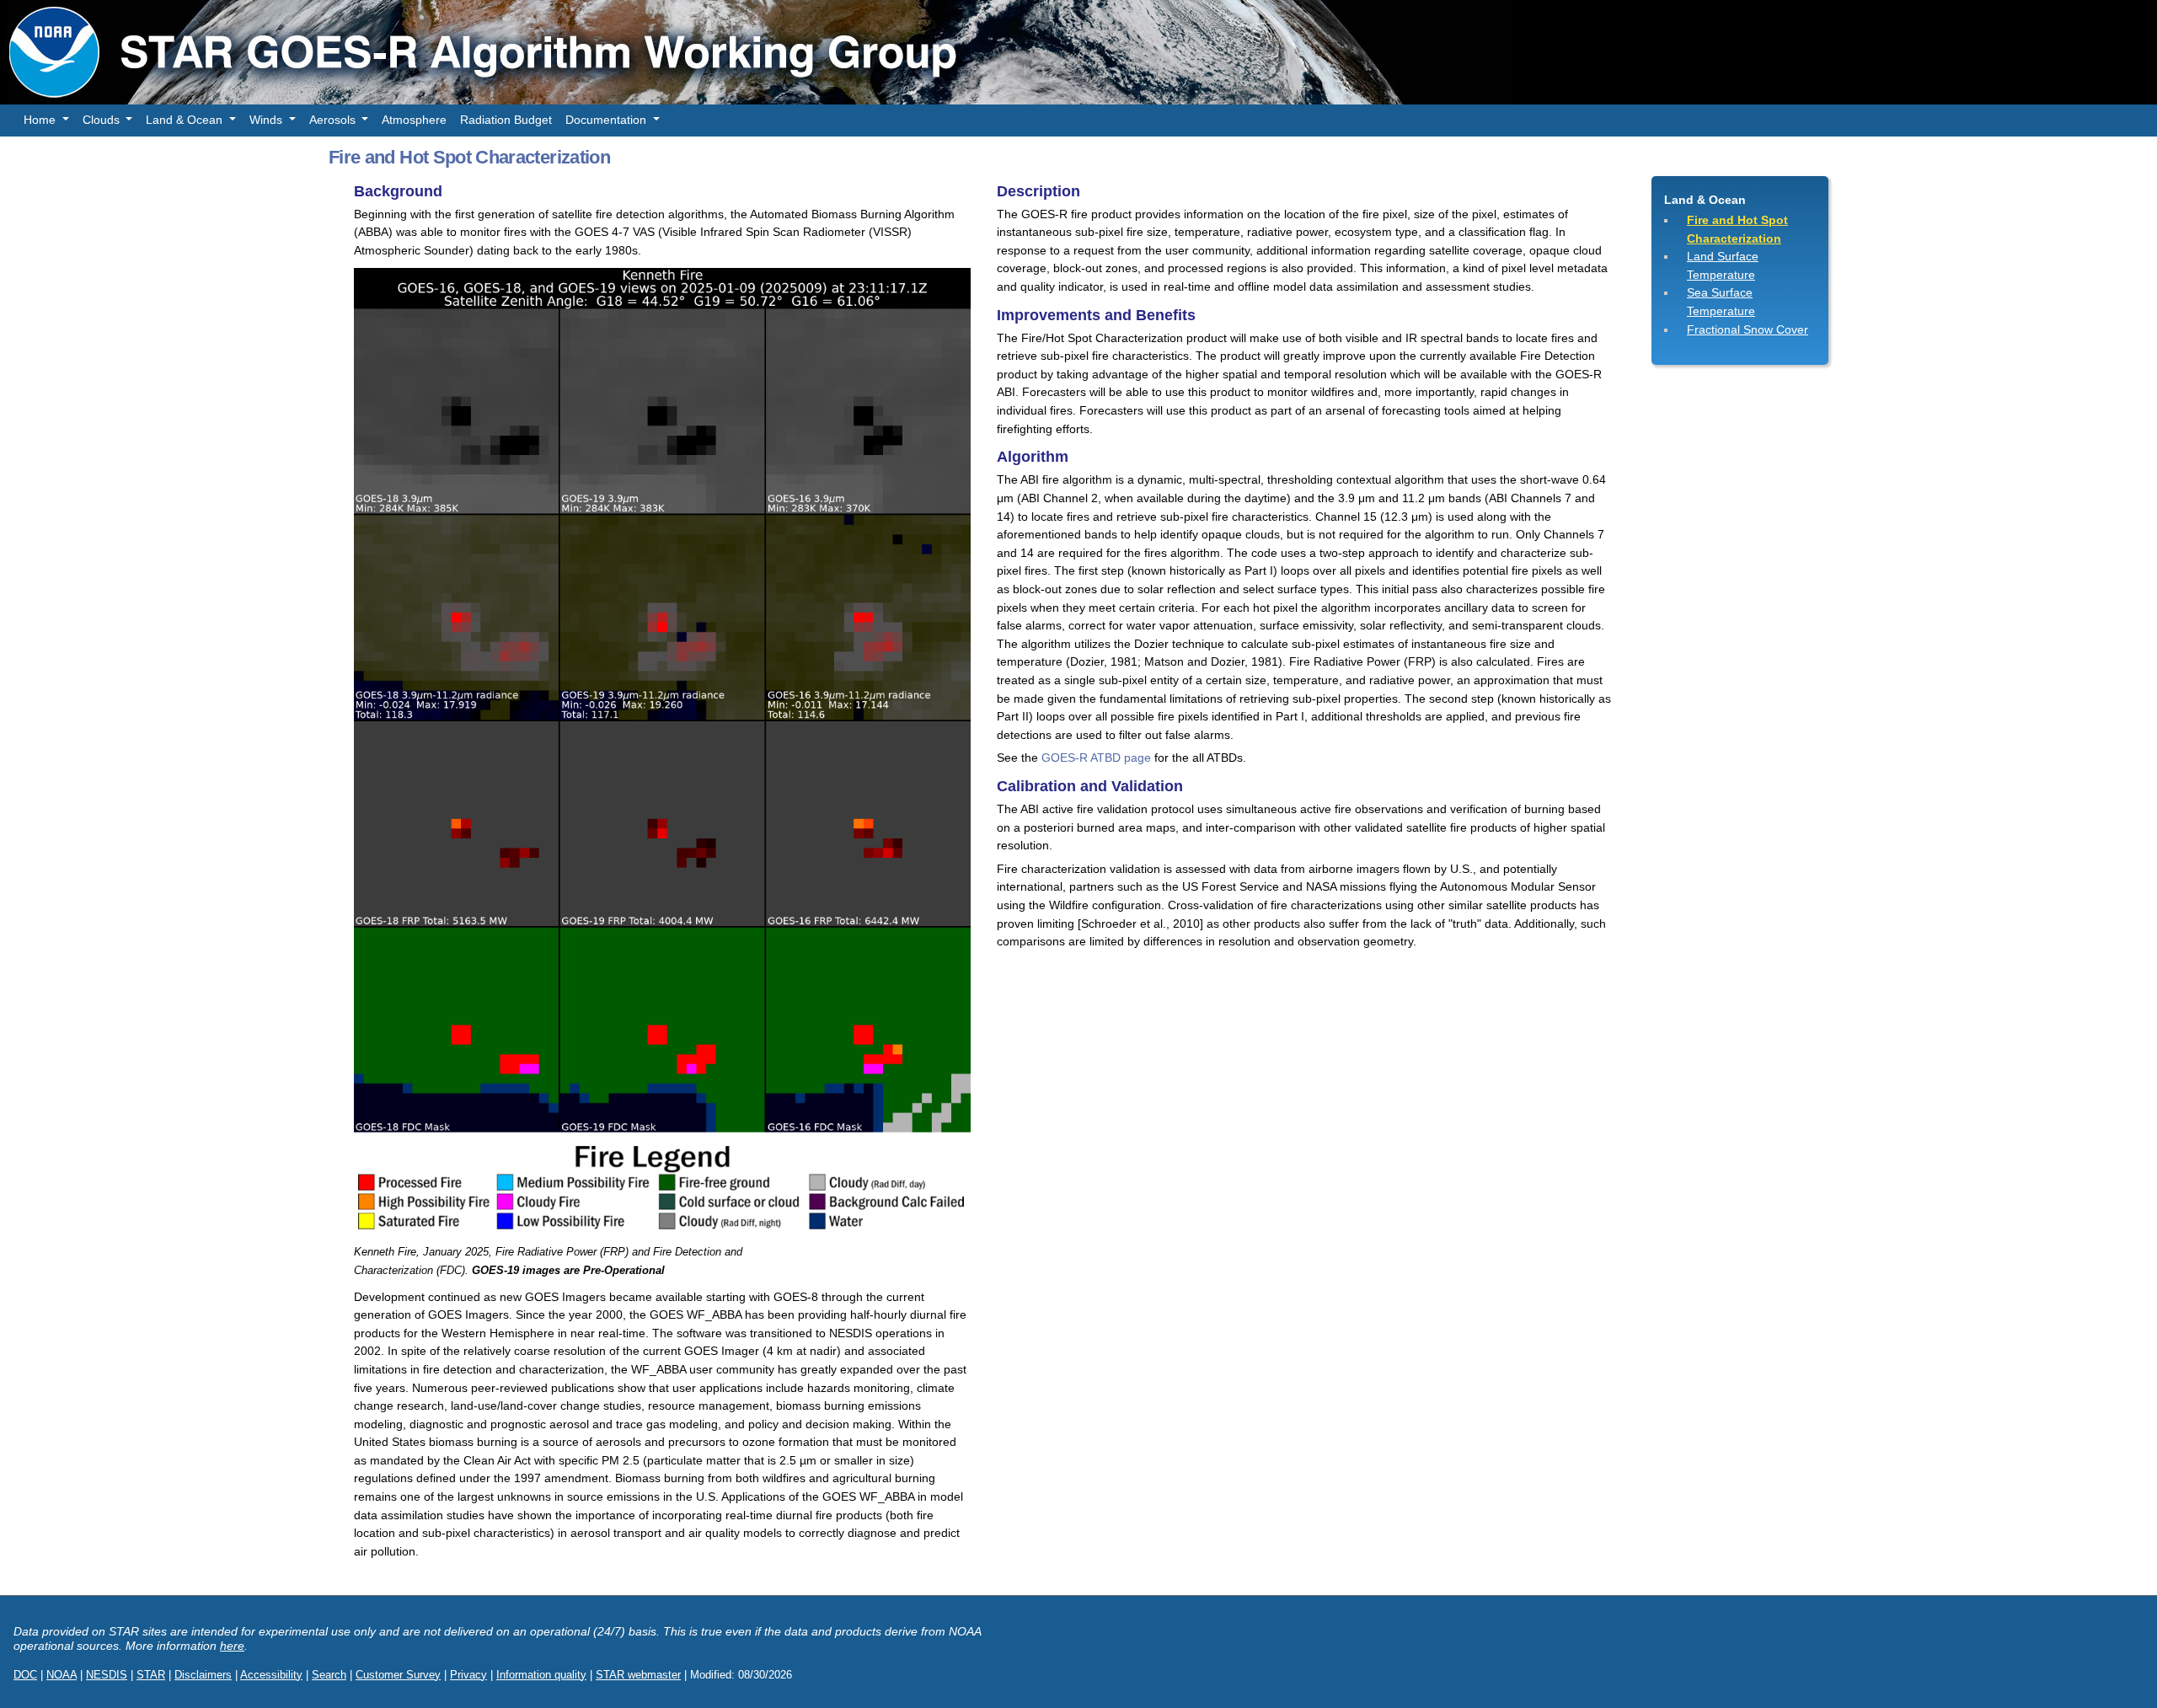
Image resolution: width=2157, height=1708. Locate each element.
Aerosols (334, 120)
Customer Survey (398, 1675)
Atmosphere (414, 120)
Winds (268, 120)
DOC (25, 1675)
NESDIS (107, 1675)
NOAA (62, 1675)
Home (41, 120)
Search (329, 1675)
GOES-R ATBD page (1096, 758)
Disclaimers (203, 1675)
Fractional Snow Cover (1748, 329)
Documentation (607, 120)
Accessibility (271, 1675)
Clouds (103, 120)
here (232, 1646)
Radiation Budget (506, 120)
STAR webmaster (638, 1675)
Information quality (541, 1675)
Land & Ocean (186, 120)
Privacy (468, 1675)
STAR (151, 1675)
